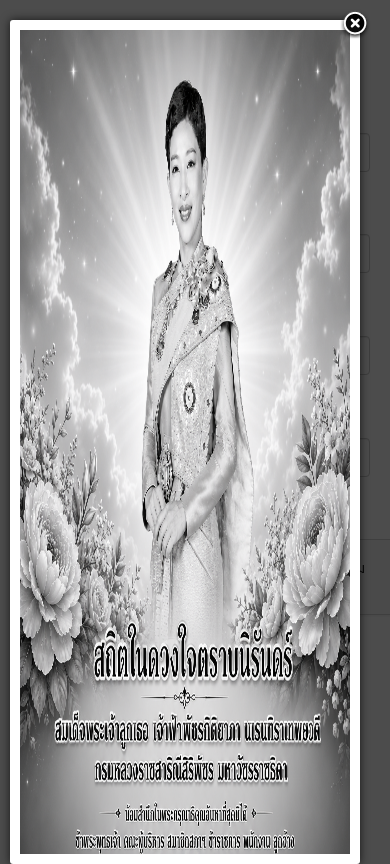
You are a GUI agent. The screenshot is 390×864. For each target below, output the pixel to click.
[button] (355, 25)
